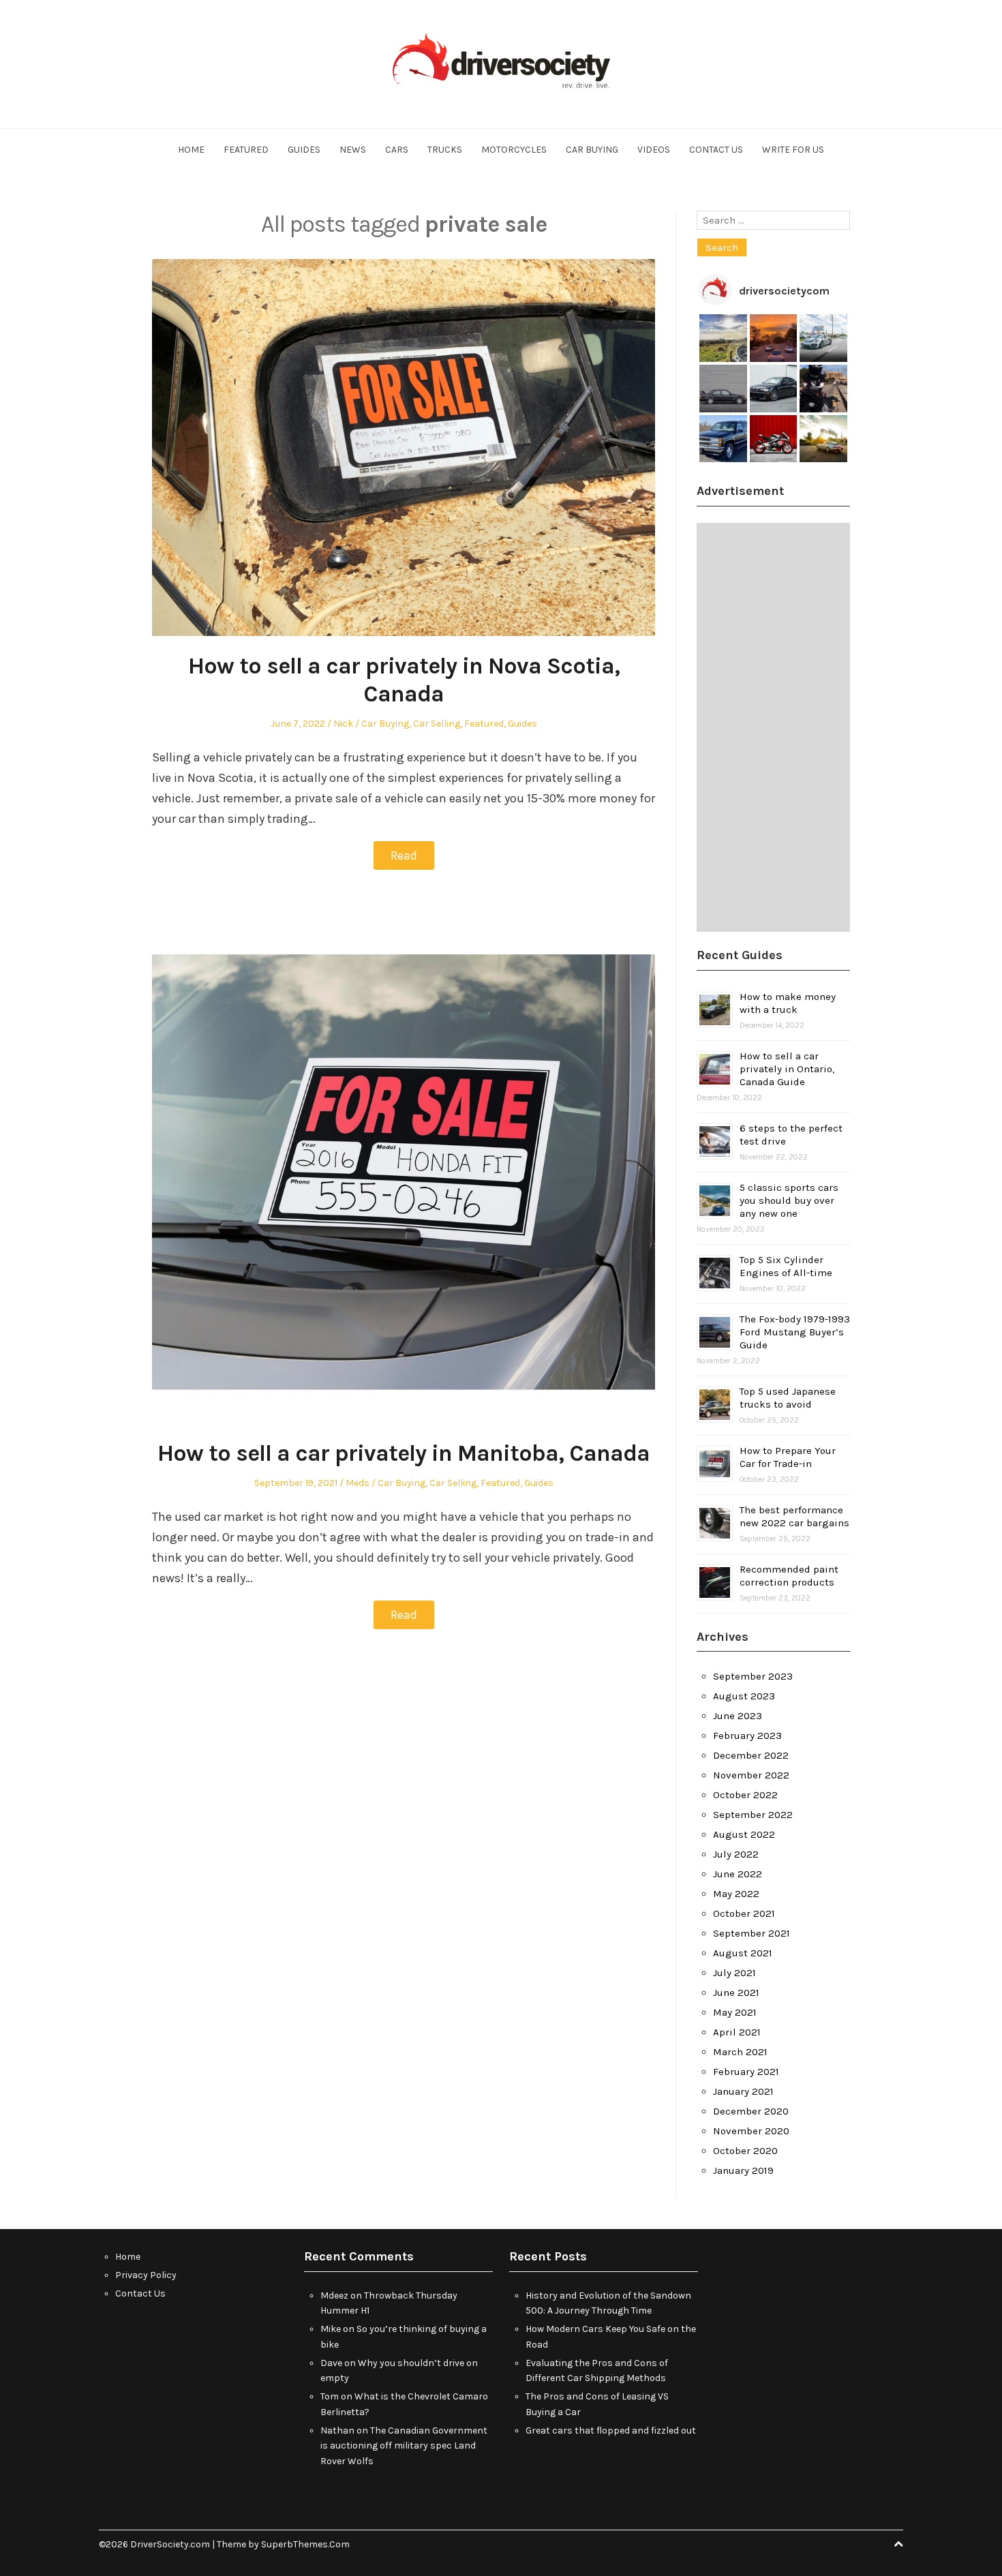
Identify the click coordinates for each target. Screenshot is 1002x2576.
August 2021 (743, 1953)
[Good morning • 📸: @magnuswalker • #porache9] (774, 338)
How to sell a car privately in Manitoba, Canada (404, 1453)
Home (191, 150)
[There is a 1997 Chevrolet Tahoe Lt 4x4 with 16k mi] (723, 439)
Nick (343, 724)
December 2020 (751, 2111)
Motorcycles (514, 150)
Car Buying (592, 150)
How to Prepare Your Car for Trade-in (788, 1457)
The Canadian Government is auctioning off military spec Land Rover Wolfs (404, 2446)
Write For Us (793, 150)
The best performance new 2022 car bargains (794, 1516)
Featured (246, 150)
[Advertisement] (773, 727)
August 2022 (744, 1834)
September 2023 (753, 1676)
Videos (654, 150)
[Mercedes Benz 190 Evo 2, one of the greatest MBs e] (723, 389)
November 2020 (751, 2131)
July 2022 (736, 1854)
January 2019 (743, 2170)
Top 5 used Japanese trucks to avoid (788, 1398)
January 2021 (743, 2091)
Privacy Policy (146, 2275)
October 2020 (745, 2151)
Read (404, 855)
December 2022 (751, 1755)
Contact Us (716, 150)
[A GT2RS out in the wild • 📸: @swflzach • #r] (823, 338)
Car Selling (437, 724)
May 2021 (735, 2012)
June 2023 (738, 1716)
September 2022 (753, 1815)
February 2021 (746, 2072)
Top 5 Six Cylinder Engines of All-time (786, 1266)
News (353, 150)
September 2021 (751, 1933)
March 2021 (740, 2052)
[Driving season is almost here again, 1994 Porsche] (823, 439)
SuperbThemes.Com (305, 2544)
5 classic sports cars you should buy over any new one (789, 1200)
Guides (304, 150)
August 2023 (744, 1696)
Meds (358, 1483)
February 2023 (747, 1736)
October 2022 (745, 1795)
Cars (397, 150)
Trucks (445, 150)
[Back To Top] (898, 2544)
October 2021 (744, 1913)
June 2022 (738, 1874)
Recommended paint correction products (789, 1576)
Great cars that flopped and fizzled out (611, 2430)
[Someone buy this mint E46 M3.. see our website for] (774, 389)
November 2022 (751, 1775)
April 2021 (737, 2032)
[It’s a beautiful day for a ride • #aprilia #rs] (774, 439)
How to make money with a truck (788, 1003)
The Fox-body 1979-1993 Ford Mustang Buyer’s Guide (795, 1332)
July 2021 (734, 1973)
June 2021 (736, 1992)
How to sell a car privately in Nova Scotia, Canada (404, 680)
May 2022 (736, 1894)
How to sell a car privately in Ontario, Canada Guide (787, 1069)
